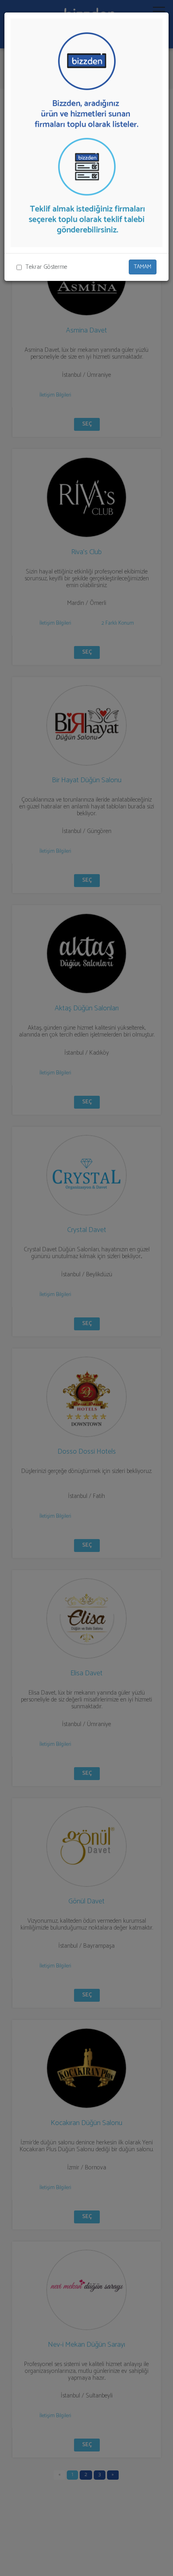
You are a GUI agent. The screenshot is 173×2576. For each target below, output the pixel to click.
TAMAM (143, 267)
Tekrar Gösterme (46, 267)
